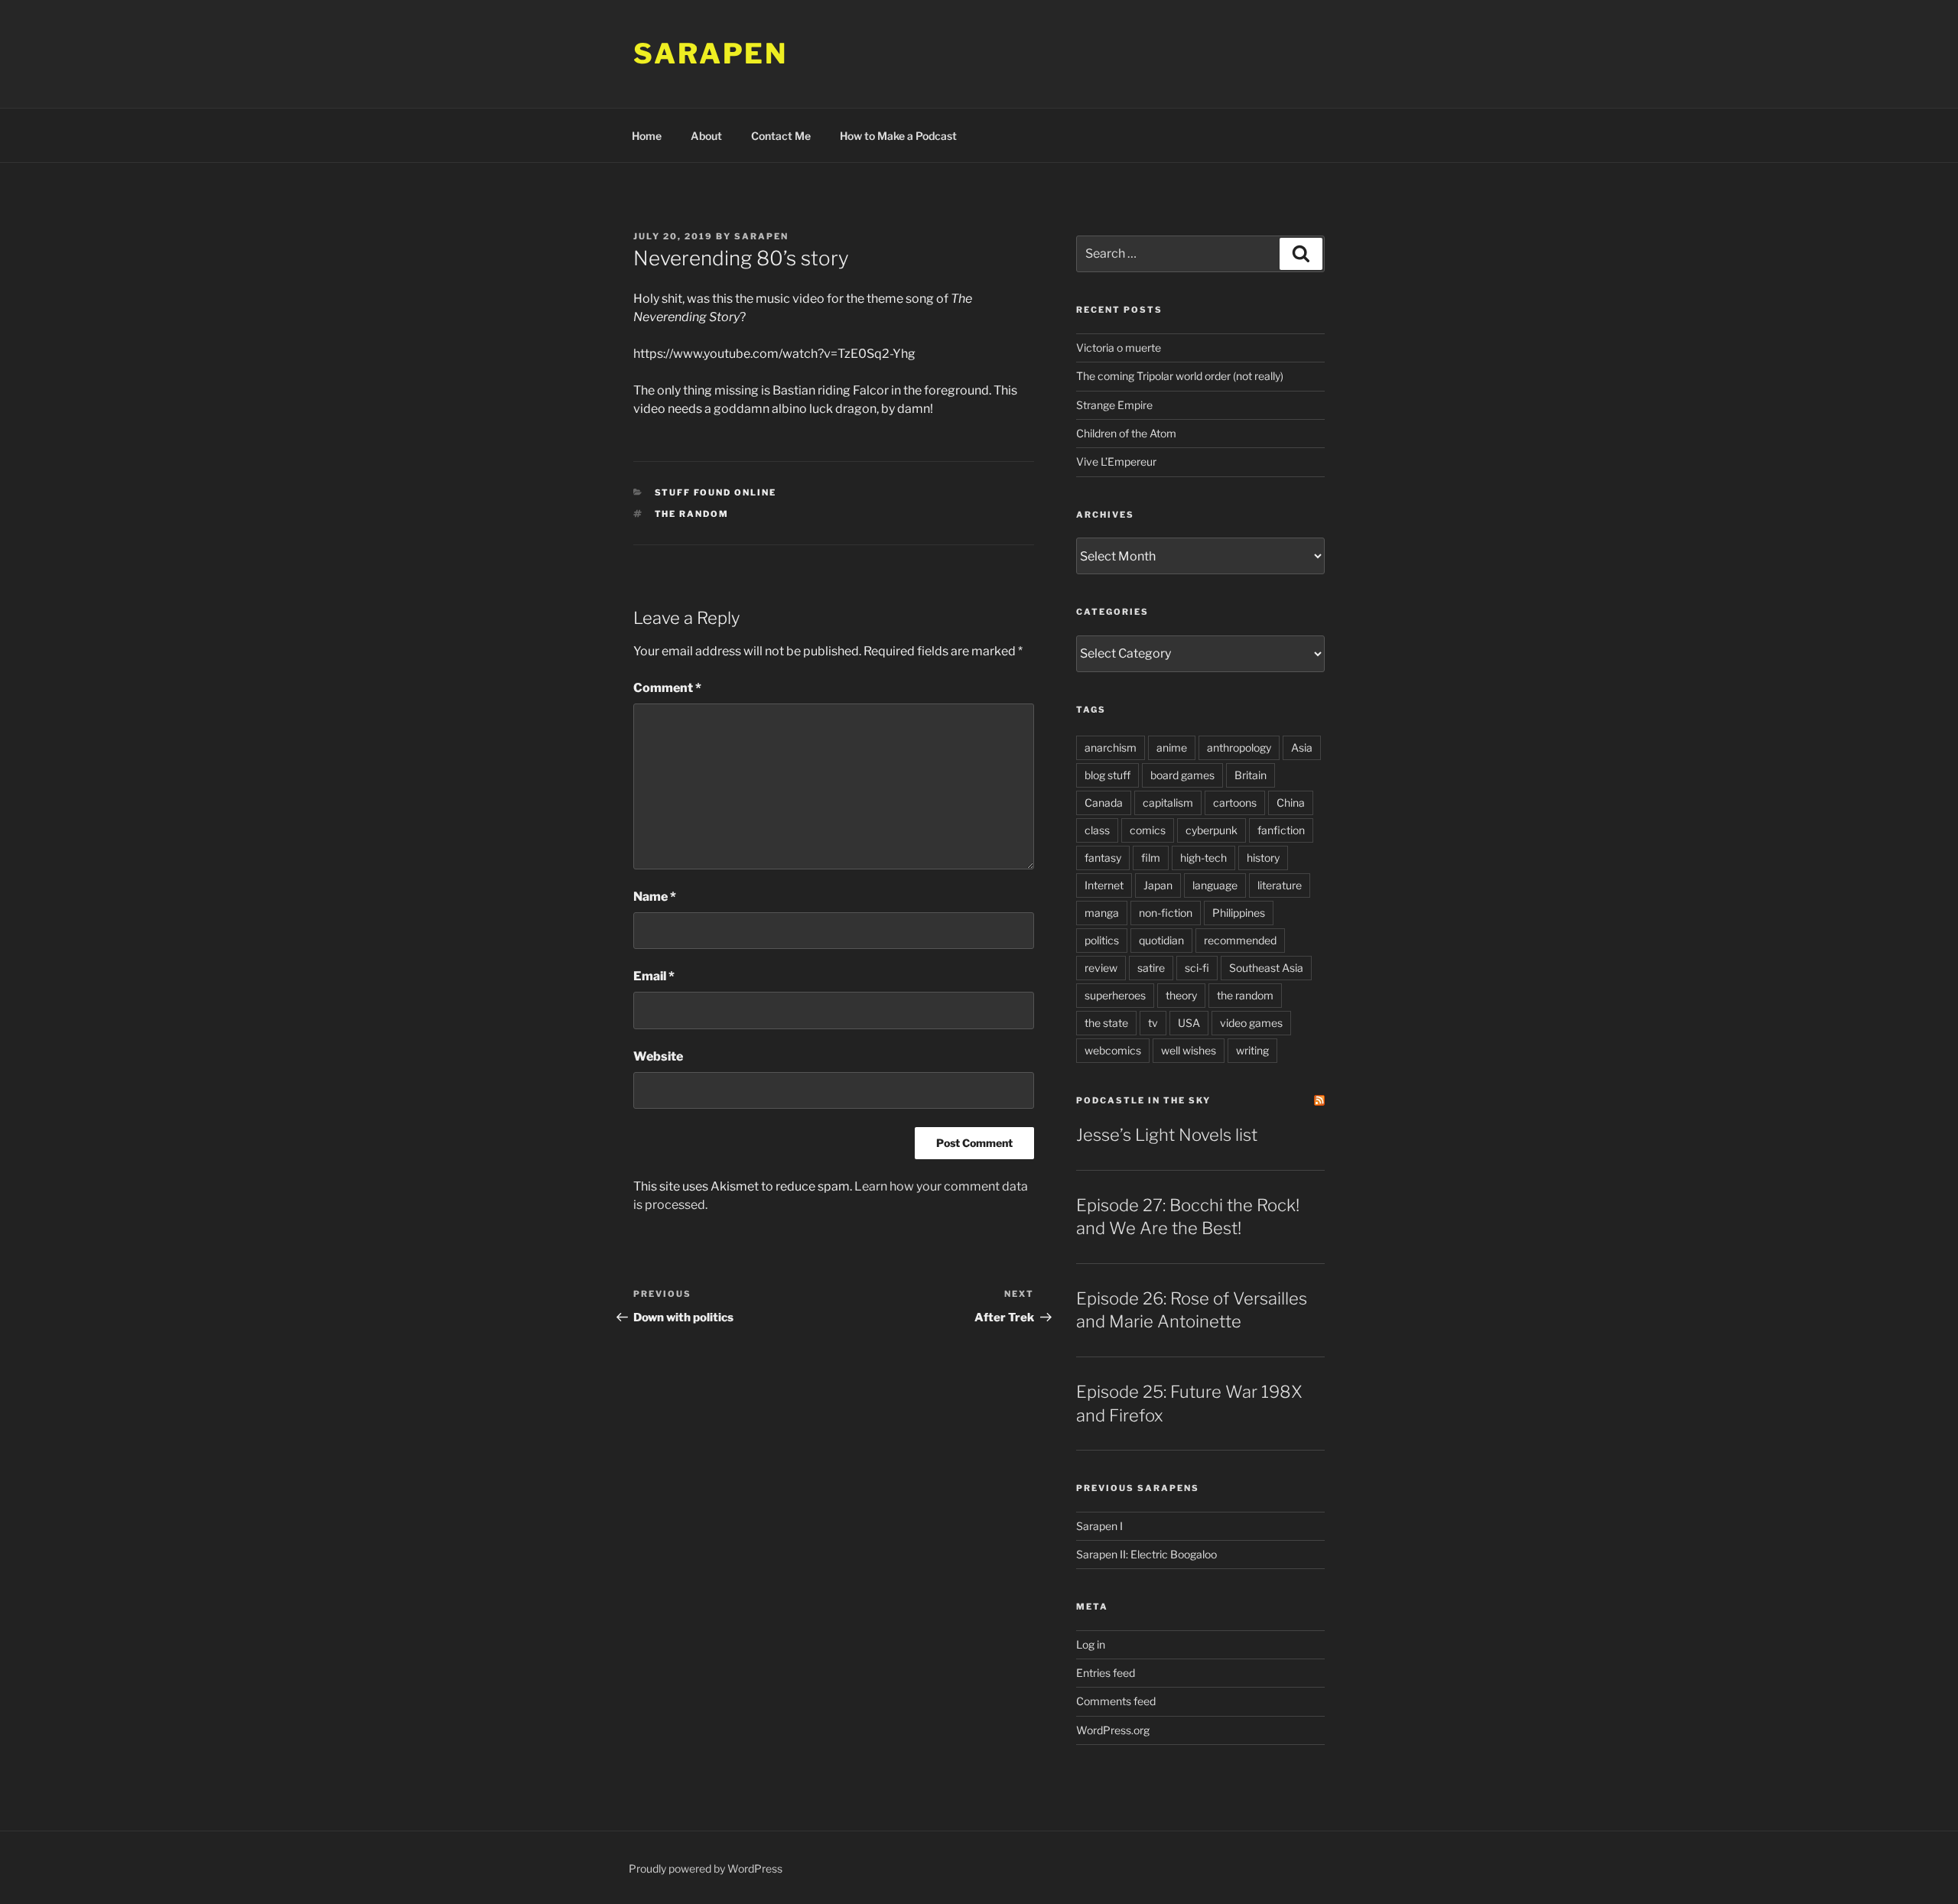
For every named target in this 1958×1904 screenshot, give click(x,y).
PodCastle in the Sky (1143, 1100)
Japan (1158, 885)
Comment (667, 688)
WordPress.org (1113, 1730)
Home (647, 136)
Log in (1091, 1644)
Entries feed (1106, 1673)
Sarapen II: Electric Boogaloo (1147, 1554)
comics (1148, 830)
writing (1252, 1050)
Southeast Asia (1266, 968)
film (1151, 858)
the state (1106, 1023)
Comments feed (1116, 1701)
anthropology (1239, 747)
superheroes (1115, 995)
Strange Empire (1114, 405)
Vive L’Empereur (1116, 461)
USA (1189, 1023)
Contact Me (781, 136)
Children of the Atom (1126, 433)
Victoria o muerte (1119, 348)
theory (1181, 995)
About (706, 136)
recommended (1240, 940)
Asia (1302, 747)
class (1097, 830)
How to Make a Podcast (898, 136)
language (1215, 885)
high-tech (1203, 858)
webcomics (1113, 1050)
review (1101, 968)
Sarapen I (1099, 1526)
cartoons (1235, 803)
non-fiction (1166, 913)
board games (1182, 775)
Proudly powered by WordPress (706, 1868)
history (1263, 858)
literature (1280, 885)
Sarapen (711, 54)
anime (1172, 747)
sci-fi (1197, 968)
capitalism (1168, 803)
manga (1102, 913)
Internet (1104, 885)
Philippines (1239, 913)
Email (654, 976)
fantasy (1103, 858)
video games (1251, 1023)
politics (1102, 940)
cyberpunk (1212, 830)
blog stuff (1107, 775)
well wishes (1189, 1050)
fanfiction (1281, 830)
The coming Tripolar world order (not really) (1180, 376)
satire (1151, 968)
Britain (1251, 775)
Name (655, 897)
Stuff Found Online (716, 492)
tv (1153, 1023)
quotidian (1161, 940)
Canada (1104, 803)
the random (692, 514)
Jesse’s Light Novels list (1167, 1135)
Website (658, 1056)
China (1291, 803)
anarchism (1111, 747)
